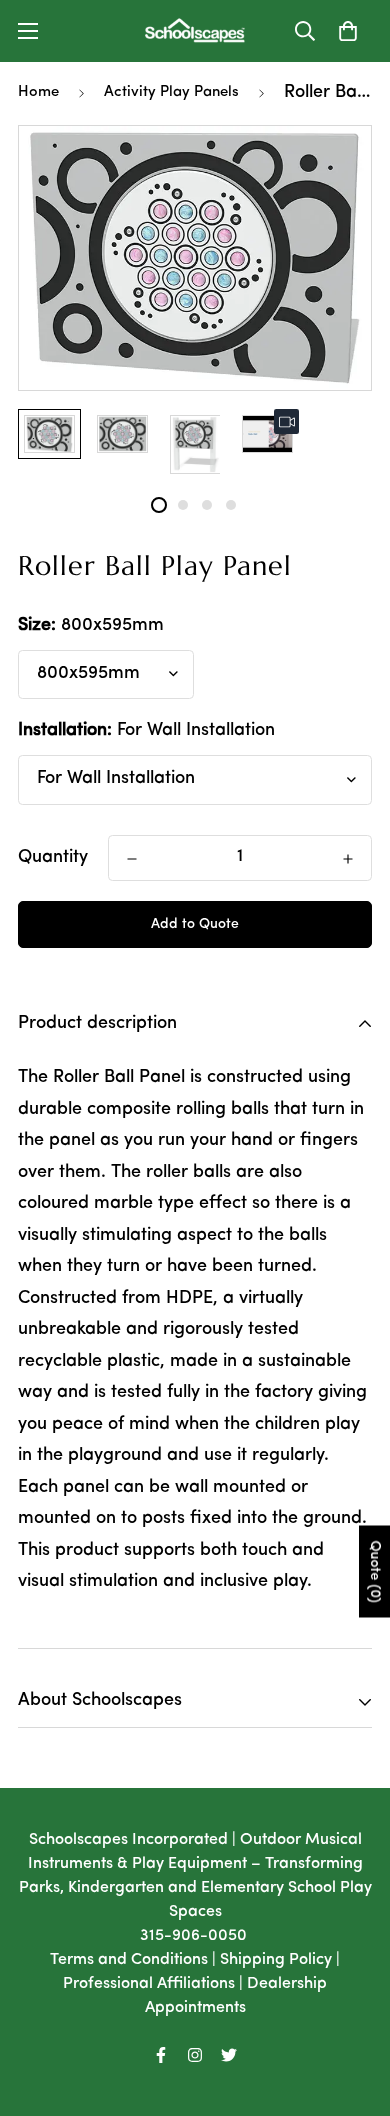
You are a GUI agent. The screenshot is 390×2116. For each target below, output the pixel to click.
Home (38, 92)
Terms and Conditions (129, 1960)
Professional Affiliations (149, 1984)
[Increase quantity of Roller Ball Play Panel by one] (348, 859)
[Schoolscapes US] (195, 31)
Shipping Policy (276, 1960)
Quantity (53, 858)
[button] (348, 31)
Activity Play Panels (171, 92)
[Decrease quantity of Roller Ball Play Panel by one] (132, 859)
